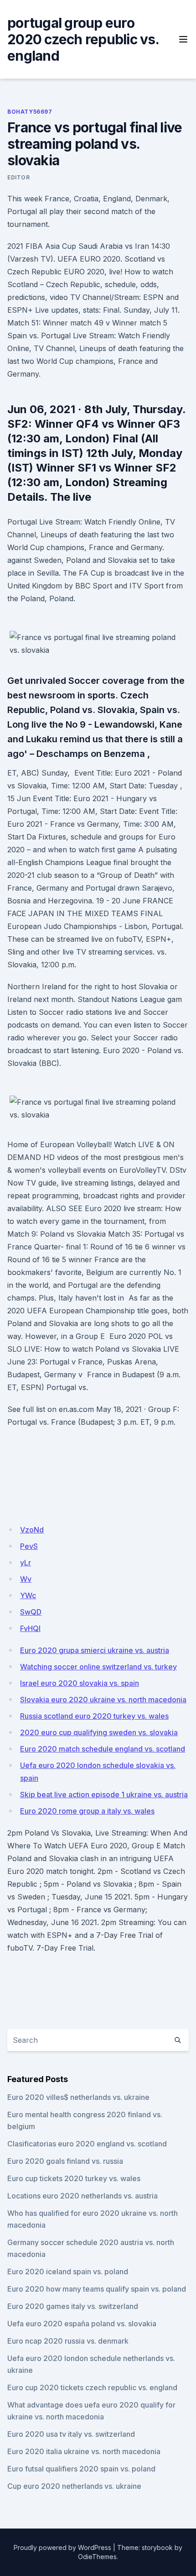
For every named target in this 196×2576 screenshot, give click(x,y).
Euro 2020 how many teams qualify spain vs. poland (97, 2289)
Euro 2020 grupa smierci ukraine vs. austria (95, 1650)
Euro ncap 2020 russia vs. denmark (68, 2341)
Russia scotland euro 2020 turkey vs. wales (94, 1716)
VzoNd (32, 1530)
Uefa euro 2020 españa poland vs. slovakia (82, 2324)
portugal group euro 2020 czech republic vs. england (83, 39)
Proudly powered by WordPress (62, 2547)
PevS (29, 1546)
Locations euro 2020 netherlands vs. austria (83, 2196)
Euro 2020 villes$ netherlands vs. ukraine (78, 2097)
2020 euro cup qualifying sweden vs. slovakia (99, 1732)
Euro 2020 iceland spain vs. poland (68, 2272)
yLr (26, 1563)
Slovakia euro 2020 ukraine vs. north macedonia (103, 1700)
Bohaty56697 (30, 112)
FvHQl (30, 1628)
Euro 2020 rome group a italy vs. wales (87, 1811)
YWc (28, 1595)
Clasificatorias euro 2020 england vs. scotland (87, 2144)
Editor (19, 177)
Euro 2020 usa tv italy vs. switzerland (71, 2434)
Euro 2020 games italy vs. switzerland (73, 2306)
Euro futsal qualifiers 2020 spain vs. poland (81, 2469)
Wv (26, 1579)
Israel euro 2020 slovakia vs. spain (80, 1683)
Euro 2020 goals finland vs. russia (65, 2161)
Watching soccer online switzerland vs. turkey (98, 1667)
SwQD (31, 1612)
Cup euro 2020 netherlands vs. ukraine (74, 2486)
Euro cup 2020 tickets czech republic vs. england (92, 2387)
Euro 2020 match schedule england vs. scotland (103, 1749)
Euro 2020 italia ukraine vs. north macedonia (84, 2451)
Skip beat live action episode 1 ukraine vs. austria (104, 1794)
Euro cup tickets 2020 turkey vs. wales (74, 2178)
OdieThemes (97, 2557)
